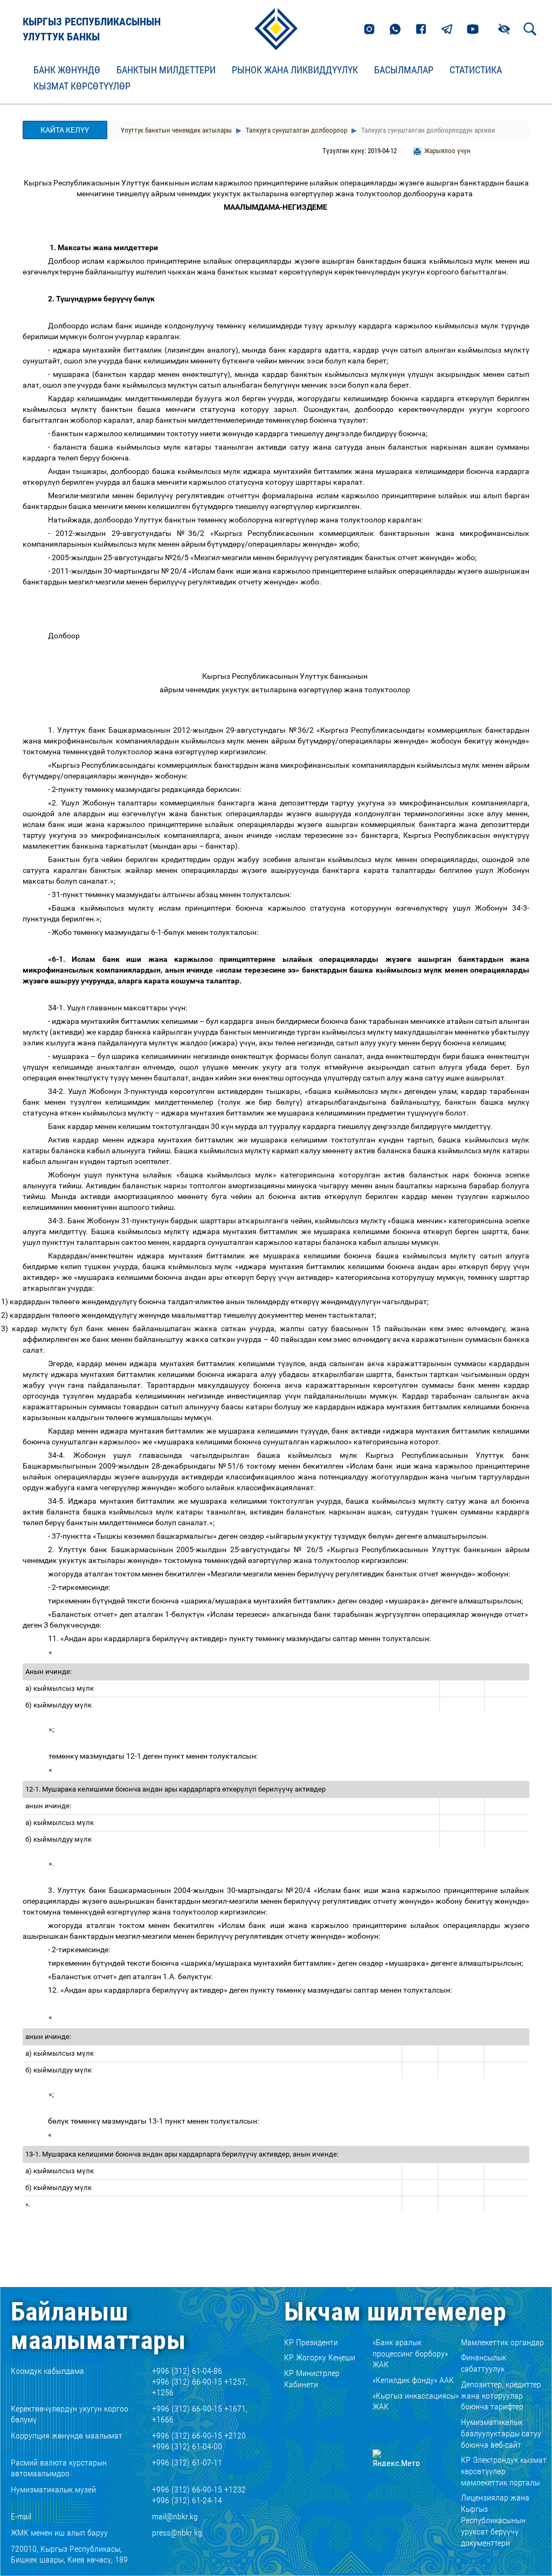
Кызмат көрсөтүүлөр (82, 86)
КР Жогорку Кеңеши (320, 2357)
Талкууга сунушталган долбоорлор (296, 130)
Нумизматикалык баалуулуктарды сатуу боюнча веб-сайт (501, 2433)
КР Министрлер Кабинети (312, 2379)
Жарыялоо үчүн (447, 151)
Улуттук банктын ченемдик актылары (176, 130)
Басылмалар (404, 70)
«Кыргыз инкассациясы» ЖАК (416, 2401)
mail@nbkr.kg (175, 2516)
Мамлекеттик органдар (502, 2342)
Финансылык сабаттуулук (484, 2363)
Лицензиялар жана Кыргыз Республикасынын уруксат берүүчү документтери (495, 2520)
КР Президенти (311, 2342)
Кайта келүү (65, 130)
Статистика (476, 70)
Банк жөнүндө (67, 70)
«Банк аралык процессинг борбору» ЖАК (410, 2354)
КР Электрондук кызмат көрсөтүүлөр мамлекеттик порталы (504, 2471)
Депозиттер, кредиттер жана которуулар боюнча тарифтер (501, 2396)
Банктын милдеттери (166, 70)
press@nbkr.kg (177, 2533)
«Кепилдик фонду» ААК (413, 2380)
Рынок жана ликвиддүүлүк (295, 70)
